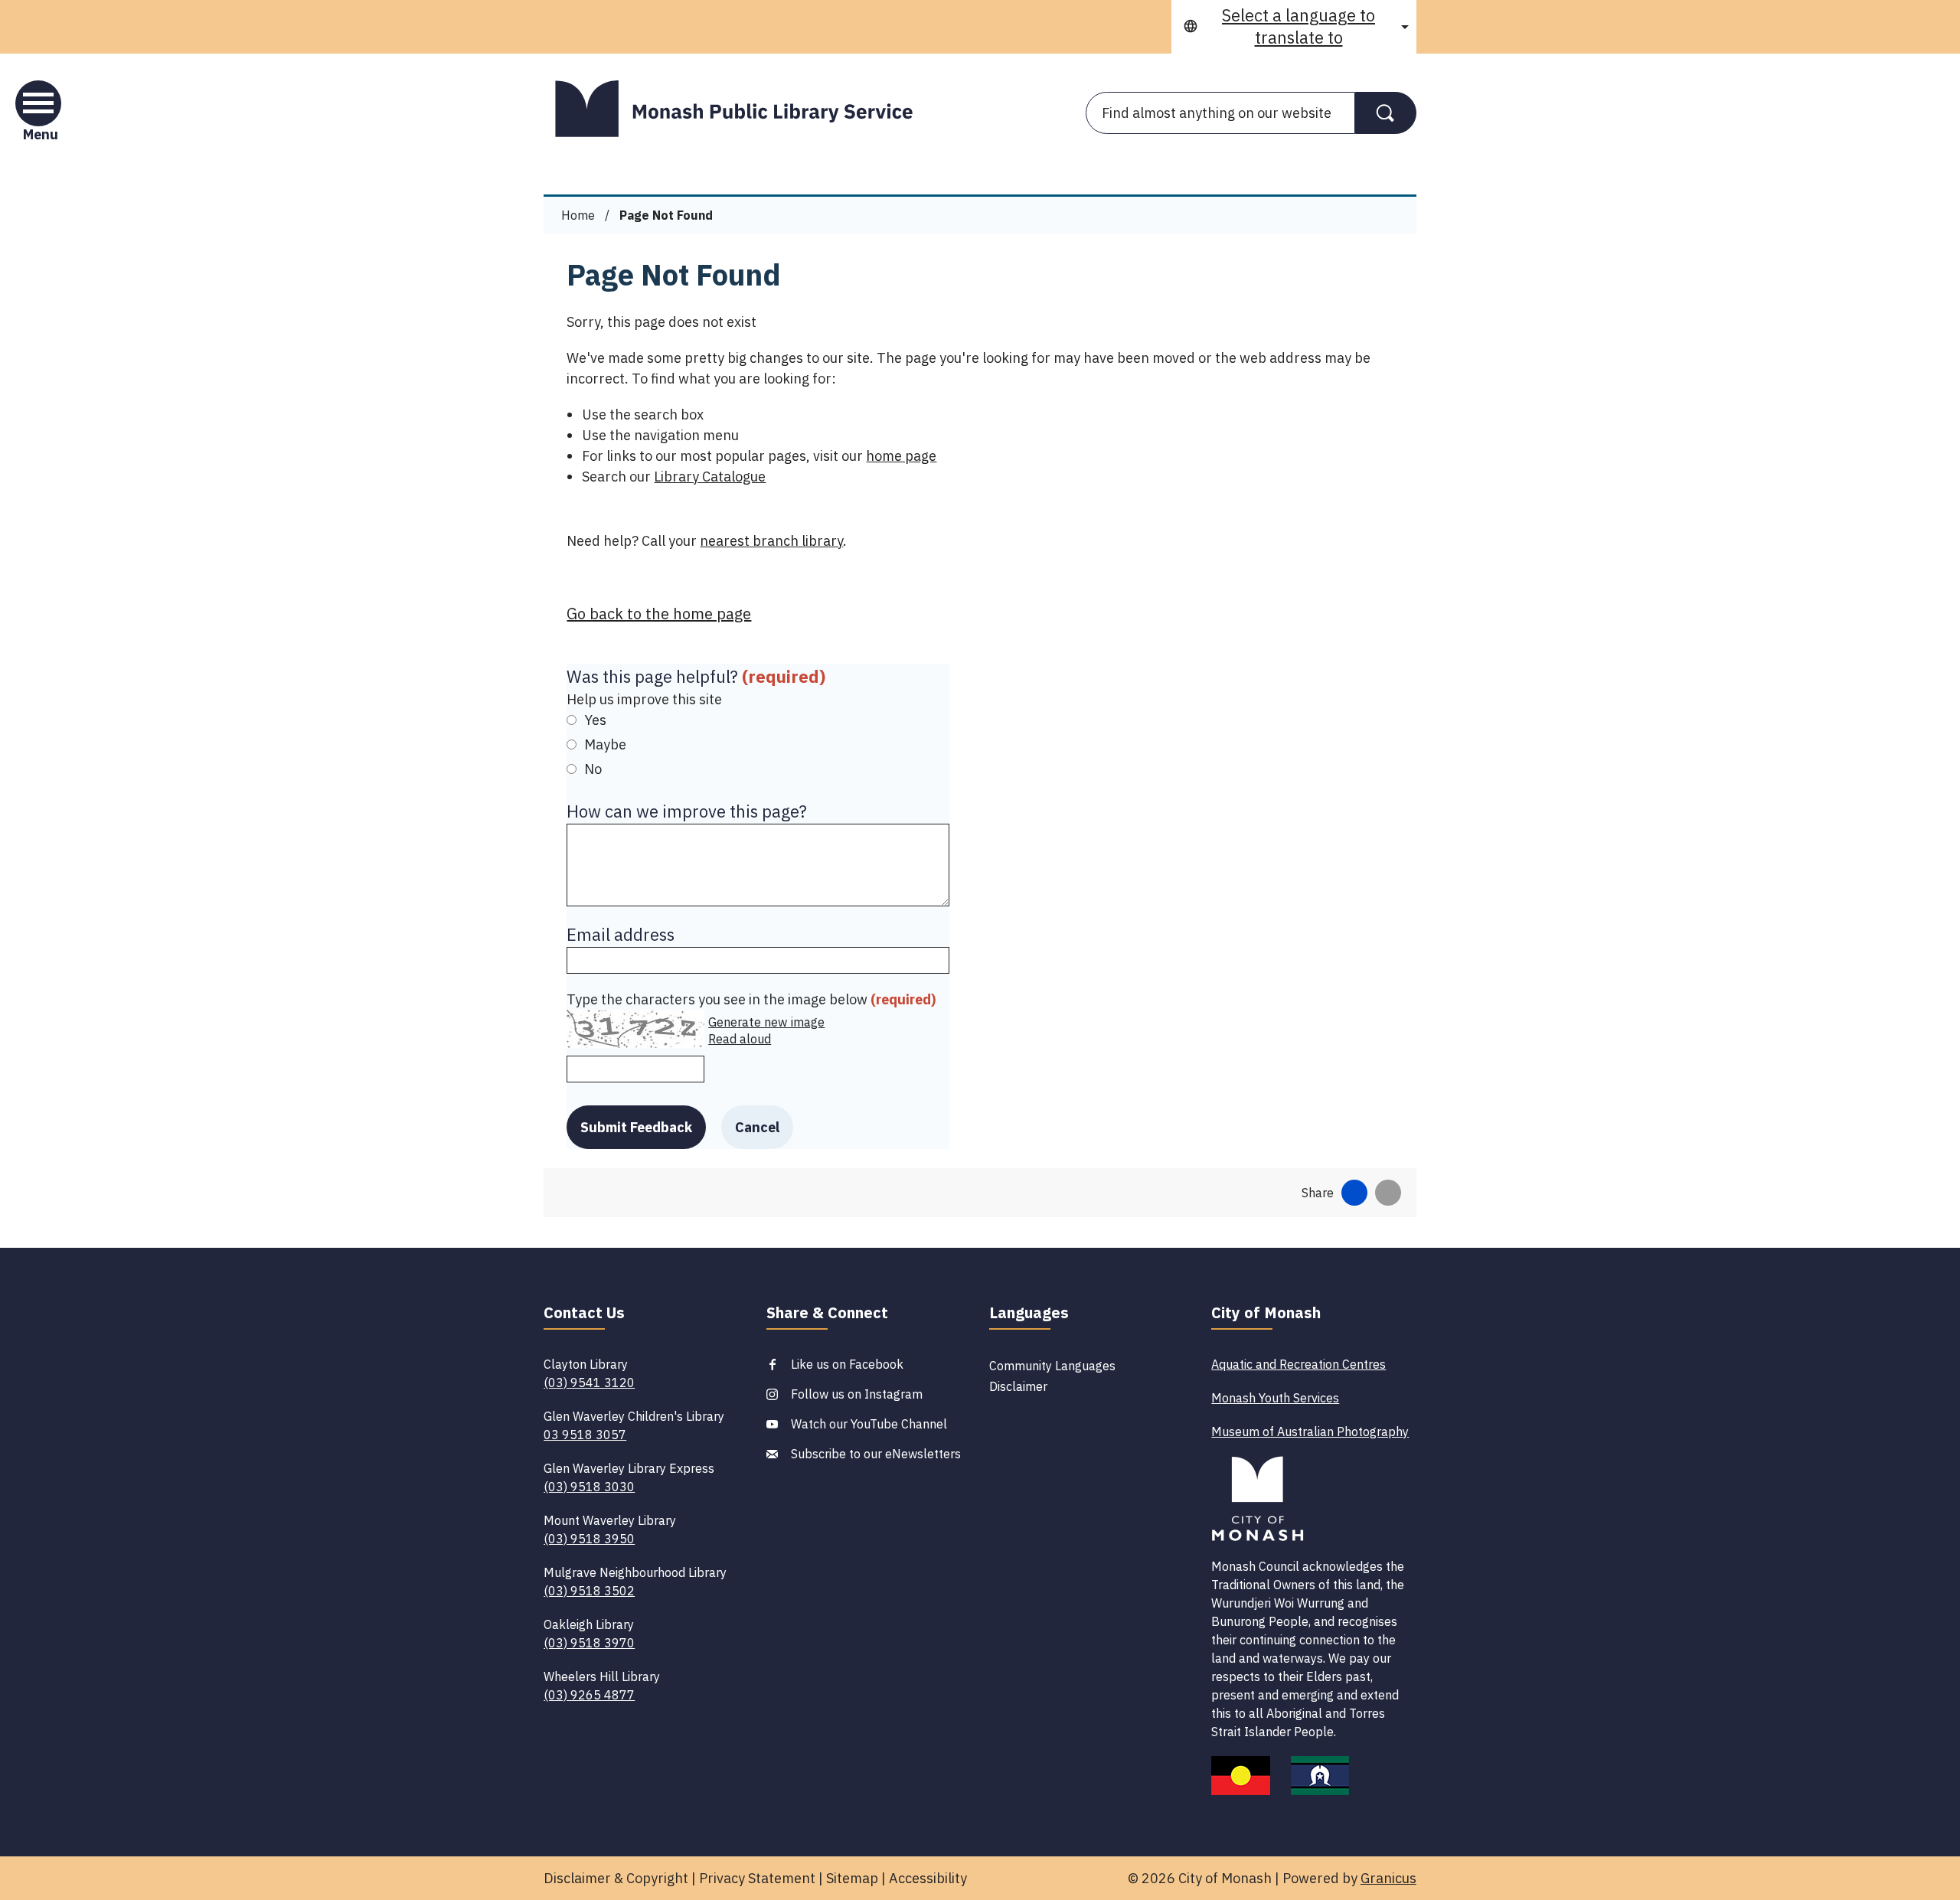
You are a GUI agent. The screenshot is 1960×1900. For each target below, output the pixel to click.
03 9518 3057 (585, 1435)
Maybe (605, 744)
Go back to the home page (659, 614)
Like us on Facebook (847, 1364)
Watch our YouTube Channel (869, 1424)
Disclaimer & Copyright (616, 1878)
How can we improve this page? (687, 811)
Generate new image (766, 1022)
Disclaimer (1018, 1386)
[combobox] (1294, 27)
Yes (595, 720)
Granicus (1388, 1878)
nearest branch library (771, 541)
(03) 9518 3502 (589, 1591)
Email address (621, 934)
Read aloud (740, 1039)
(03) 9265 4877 (589, 1695)
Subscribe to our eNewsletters (876, 1454)
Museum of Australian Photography (1310, 1432)
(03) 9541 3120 (589, 1383)
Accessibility (928, 1878)
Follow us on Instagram (857, 1394)
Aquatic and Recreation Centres (1298, 1364)
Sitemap (852, 1878)
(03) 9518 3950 (589, 1539)
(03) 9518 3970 (589, 1643)
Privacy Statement (757, 1878)
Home (578, 215)
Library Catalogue (710, 477)
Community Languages (1052, 1366)
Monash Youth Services (1275, 1398)
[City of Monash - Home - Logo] (743, 109)
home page (901, 456)
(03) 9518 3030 (589, 1487)
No (593, 769)
